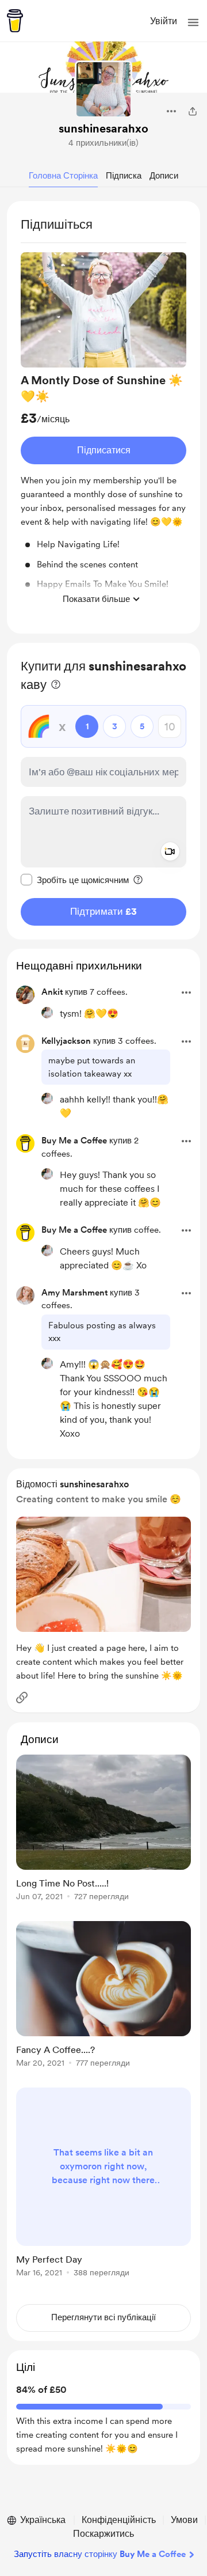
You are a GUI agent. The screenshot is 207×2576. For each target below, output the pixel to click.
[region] (103, 417)
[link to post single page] (103, 1830)
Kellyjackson (66, 1041)
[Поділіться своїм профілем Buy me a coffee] (193, 111)
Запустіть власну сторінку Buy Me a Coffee (100, 2554)
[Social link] (22, 1698)
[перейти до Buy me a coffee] (15, 21)
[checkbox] (75, 880)
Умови (184, 2520)
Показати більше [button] (96, 599)
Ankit (52, 992)
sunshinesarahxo (103, 128)
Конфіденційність (119, 2520)
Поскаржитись (103, 2534)
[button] (193, 22)
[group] (103, 431)
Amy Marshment (74, 1293)
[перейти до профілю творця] (103, 89)
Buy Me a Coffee (74, 1141)
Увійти (164, 21)
